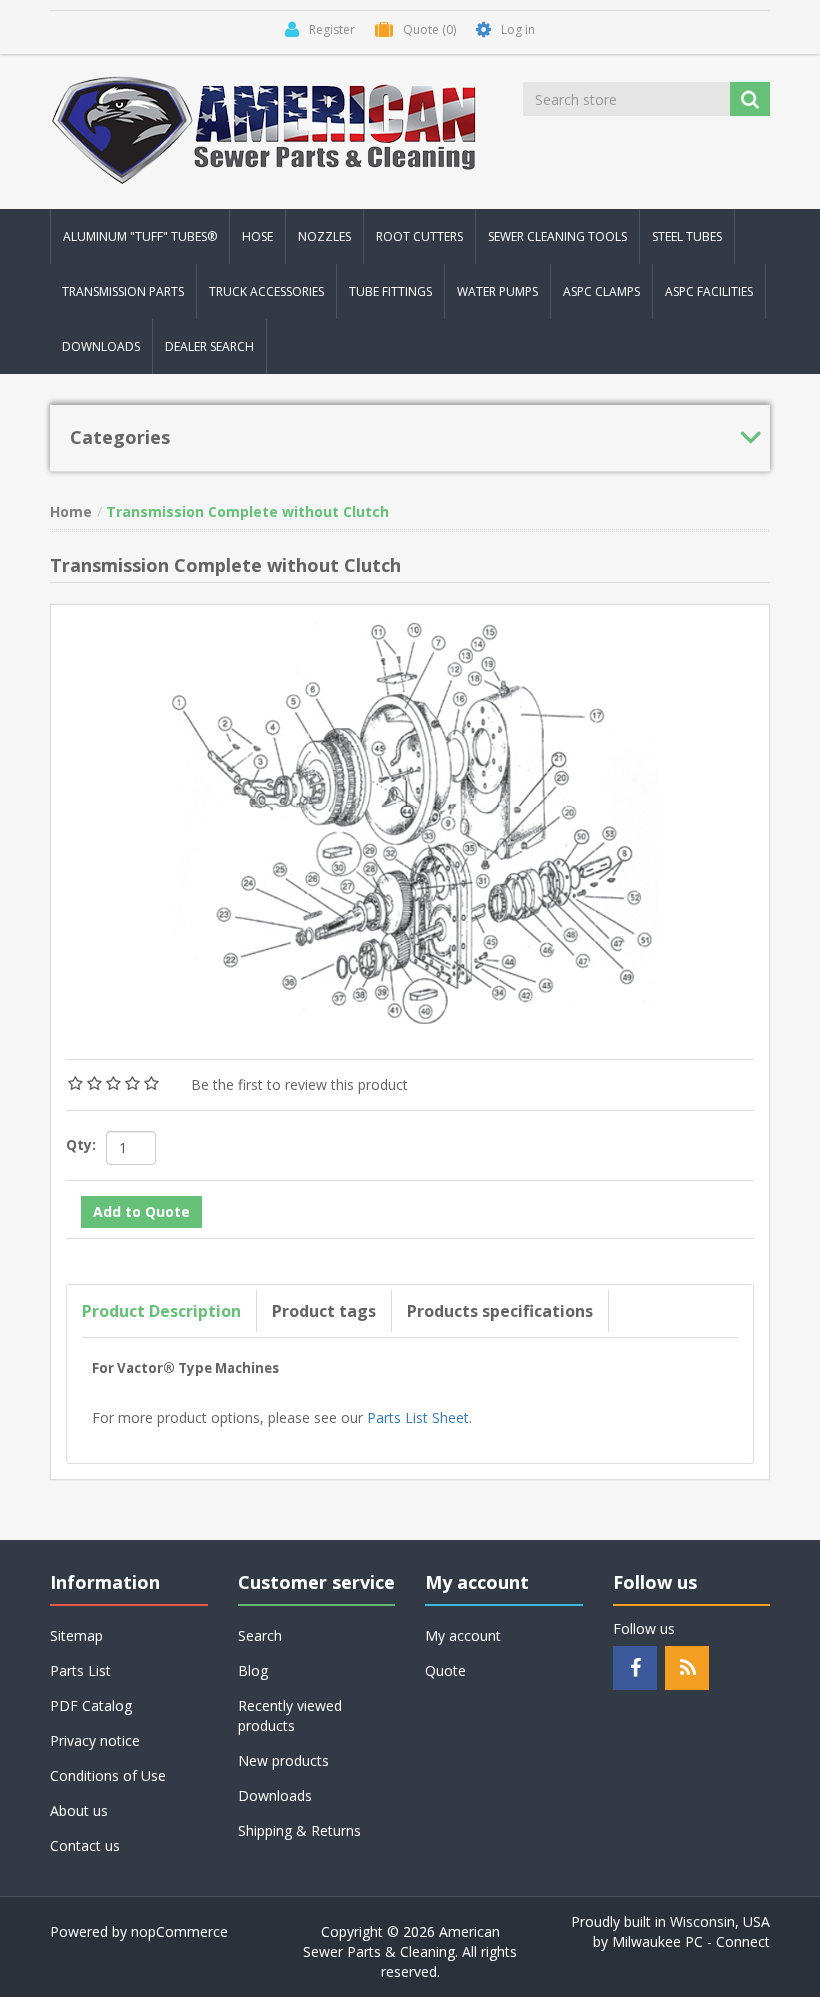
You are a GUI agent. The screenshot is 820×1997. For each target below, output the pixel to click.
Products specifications (500, 1311)
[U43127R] (410, 819)
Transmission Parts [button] (123, 291)
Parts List (80, 1670)
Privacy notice (95, 1740)
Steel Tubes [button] (687, 236)
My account (463, 1635)
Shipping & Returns (299, 1830)
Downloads (101, 346)
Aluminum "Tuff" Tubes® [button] (140, 236)
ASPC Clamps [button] (601, 291)
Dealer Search (209, 346)
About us (79, 1810)
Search (260, 1635)
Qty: (81, 1144)
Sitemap (76, 1635)
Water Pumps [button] (497, 291)
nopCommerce (179, 1931)
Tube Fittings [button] (390, 291)
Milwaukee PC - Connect (691, 1941)
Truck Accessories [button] (266, 291)
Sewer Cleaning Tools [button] (557, 236)
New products (283, 1760)
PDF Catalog (91, 1705)
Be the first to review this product (299, 1084)
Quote (445, 1670)
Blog (253, 1670)
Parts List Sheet (418, 1417)
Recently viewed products (290, 1715)
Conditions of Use (108, 1775)
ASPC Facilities (709, 291)
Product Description (161, 1311)
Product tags (324, 1311)
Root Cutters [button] (419, 236)
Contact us (85, 1845)
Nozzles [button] (324, 236)
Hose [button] (257, 236)
